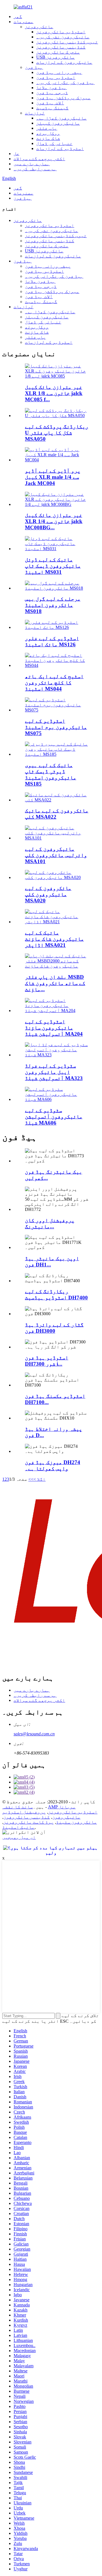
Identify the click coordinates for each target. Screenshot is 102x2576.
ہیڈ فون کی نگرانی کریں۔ (65, 82)
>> (31, 1479)
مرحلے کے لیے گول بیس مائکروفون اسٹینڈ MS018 (53, 605)
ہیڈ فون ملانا (52, 88)
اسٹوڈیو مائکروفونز (61, 32)
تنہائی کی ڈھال (54, 143)
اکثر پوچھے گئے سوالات (39, 159)
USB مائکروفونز (56, 57)
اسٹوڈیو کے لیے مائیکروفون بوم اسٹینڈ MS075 (56, 727)
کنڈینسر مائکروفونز (61, 47)
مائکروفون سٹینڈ (76, 1822)
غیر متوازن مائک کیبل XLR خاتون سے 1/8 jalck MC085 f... (54, 393)
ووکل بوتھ (48, 133)
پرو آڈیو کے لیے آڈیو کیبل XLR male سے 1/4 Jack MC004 (53, 477)
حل (16, 154)
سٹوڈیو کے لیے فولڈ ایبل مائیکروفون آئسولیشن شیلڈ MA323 (54, 1072)
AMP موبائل (62, 1807)
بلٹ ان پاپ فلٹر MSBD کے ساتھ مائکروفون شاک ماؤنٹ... (55, 983)
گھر (18, 16)
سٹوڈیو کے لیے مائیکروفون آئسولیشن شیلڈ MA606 (54, 1117)
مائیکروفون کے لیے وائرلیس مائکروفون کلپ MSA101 (56, 855)
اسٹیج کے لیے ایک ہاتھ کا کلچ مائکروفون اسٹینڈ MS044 (54, 683)
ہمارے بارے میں (32, 164)
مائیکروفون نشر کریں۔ (63, 37)
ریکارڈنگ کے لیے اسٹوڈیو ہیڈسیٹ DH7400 (56, 1294)
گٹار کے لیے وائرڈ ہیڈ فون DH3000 (54, 1328)
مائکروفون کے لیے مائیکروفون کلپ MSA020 (48, 894)
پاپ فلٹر (47, 128)
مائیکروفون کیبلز (58, 123)
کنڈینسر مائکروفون (27, 1817)
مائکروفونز (39, 27)
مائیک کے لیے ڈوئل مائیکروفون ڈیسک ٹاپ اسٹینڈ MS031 (53, 566)
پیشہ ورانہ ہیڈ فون (59, 72)
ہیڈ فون (34, 67)
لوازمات (35, 113)
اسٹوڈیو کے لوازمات (60, 148)
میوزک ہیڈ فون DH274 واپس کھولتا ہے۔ (53, 1465)
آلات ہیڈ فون (50, 103)
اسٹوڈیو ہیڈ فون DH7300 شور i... (47, 1361)
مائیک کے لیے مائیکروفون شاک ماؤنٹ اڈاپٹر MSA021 (54, 939)
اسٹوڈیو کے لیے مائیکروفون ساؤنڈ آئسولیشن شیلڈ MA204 (54, 1028)
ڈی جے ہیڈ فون (52, 93)
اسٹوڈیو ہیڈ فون (56, 77)
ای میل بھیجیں (19, 1837)
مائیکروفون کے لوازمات (64, 62)
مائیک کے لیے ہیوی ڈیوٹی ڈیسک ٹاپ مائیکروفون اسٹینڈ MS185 (51, 774)
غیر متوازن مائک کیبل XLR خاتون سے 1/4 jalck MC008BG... (54, 521)
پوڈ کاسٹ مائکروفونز (29, 1822)
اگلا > (40, 1479)
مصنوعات (24, 22)
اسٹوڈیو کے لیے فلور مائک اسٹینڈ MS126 (52, 641)
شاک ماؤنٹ (48, 138)
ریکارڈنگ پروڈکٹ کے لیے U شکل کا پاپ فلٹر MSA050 (57, 433)
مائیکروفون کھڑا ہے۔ (61, 118)
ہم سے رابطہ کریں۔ (35, 169)
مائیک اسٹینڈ (18, 1827)
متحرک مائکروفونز (58, 52)
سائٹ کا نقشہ (18, 1807)
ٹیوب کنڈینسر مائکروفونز (67, 42)
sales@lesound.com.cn (34, 1734)
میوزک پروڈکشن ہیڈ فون (63, 98)
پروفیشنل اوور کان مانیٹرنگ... (50, 1223)
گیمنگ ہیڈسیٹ (52, 108)
